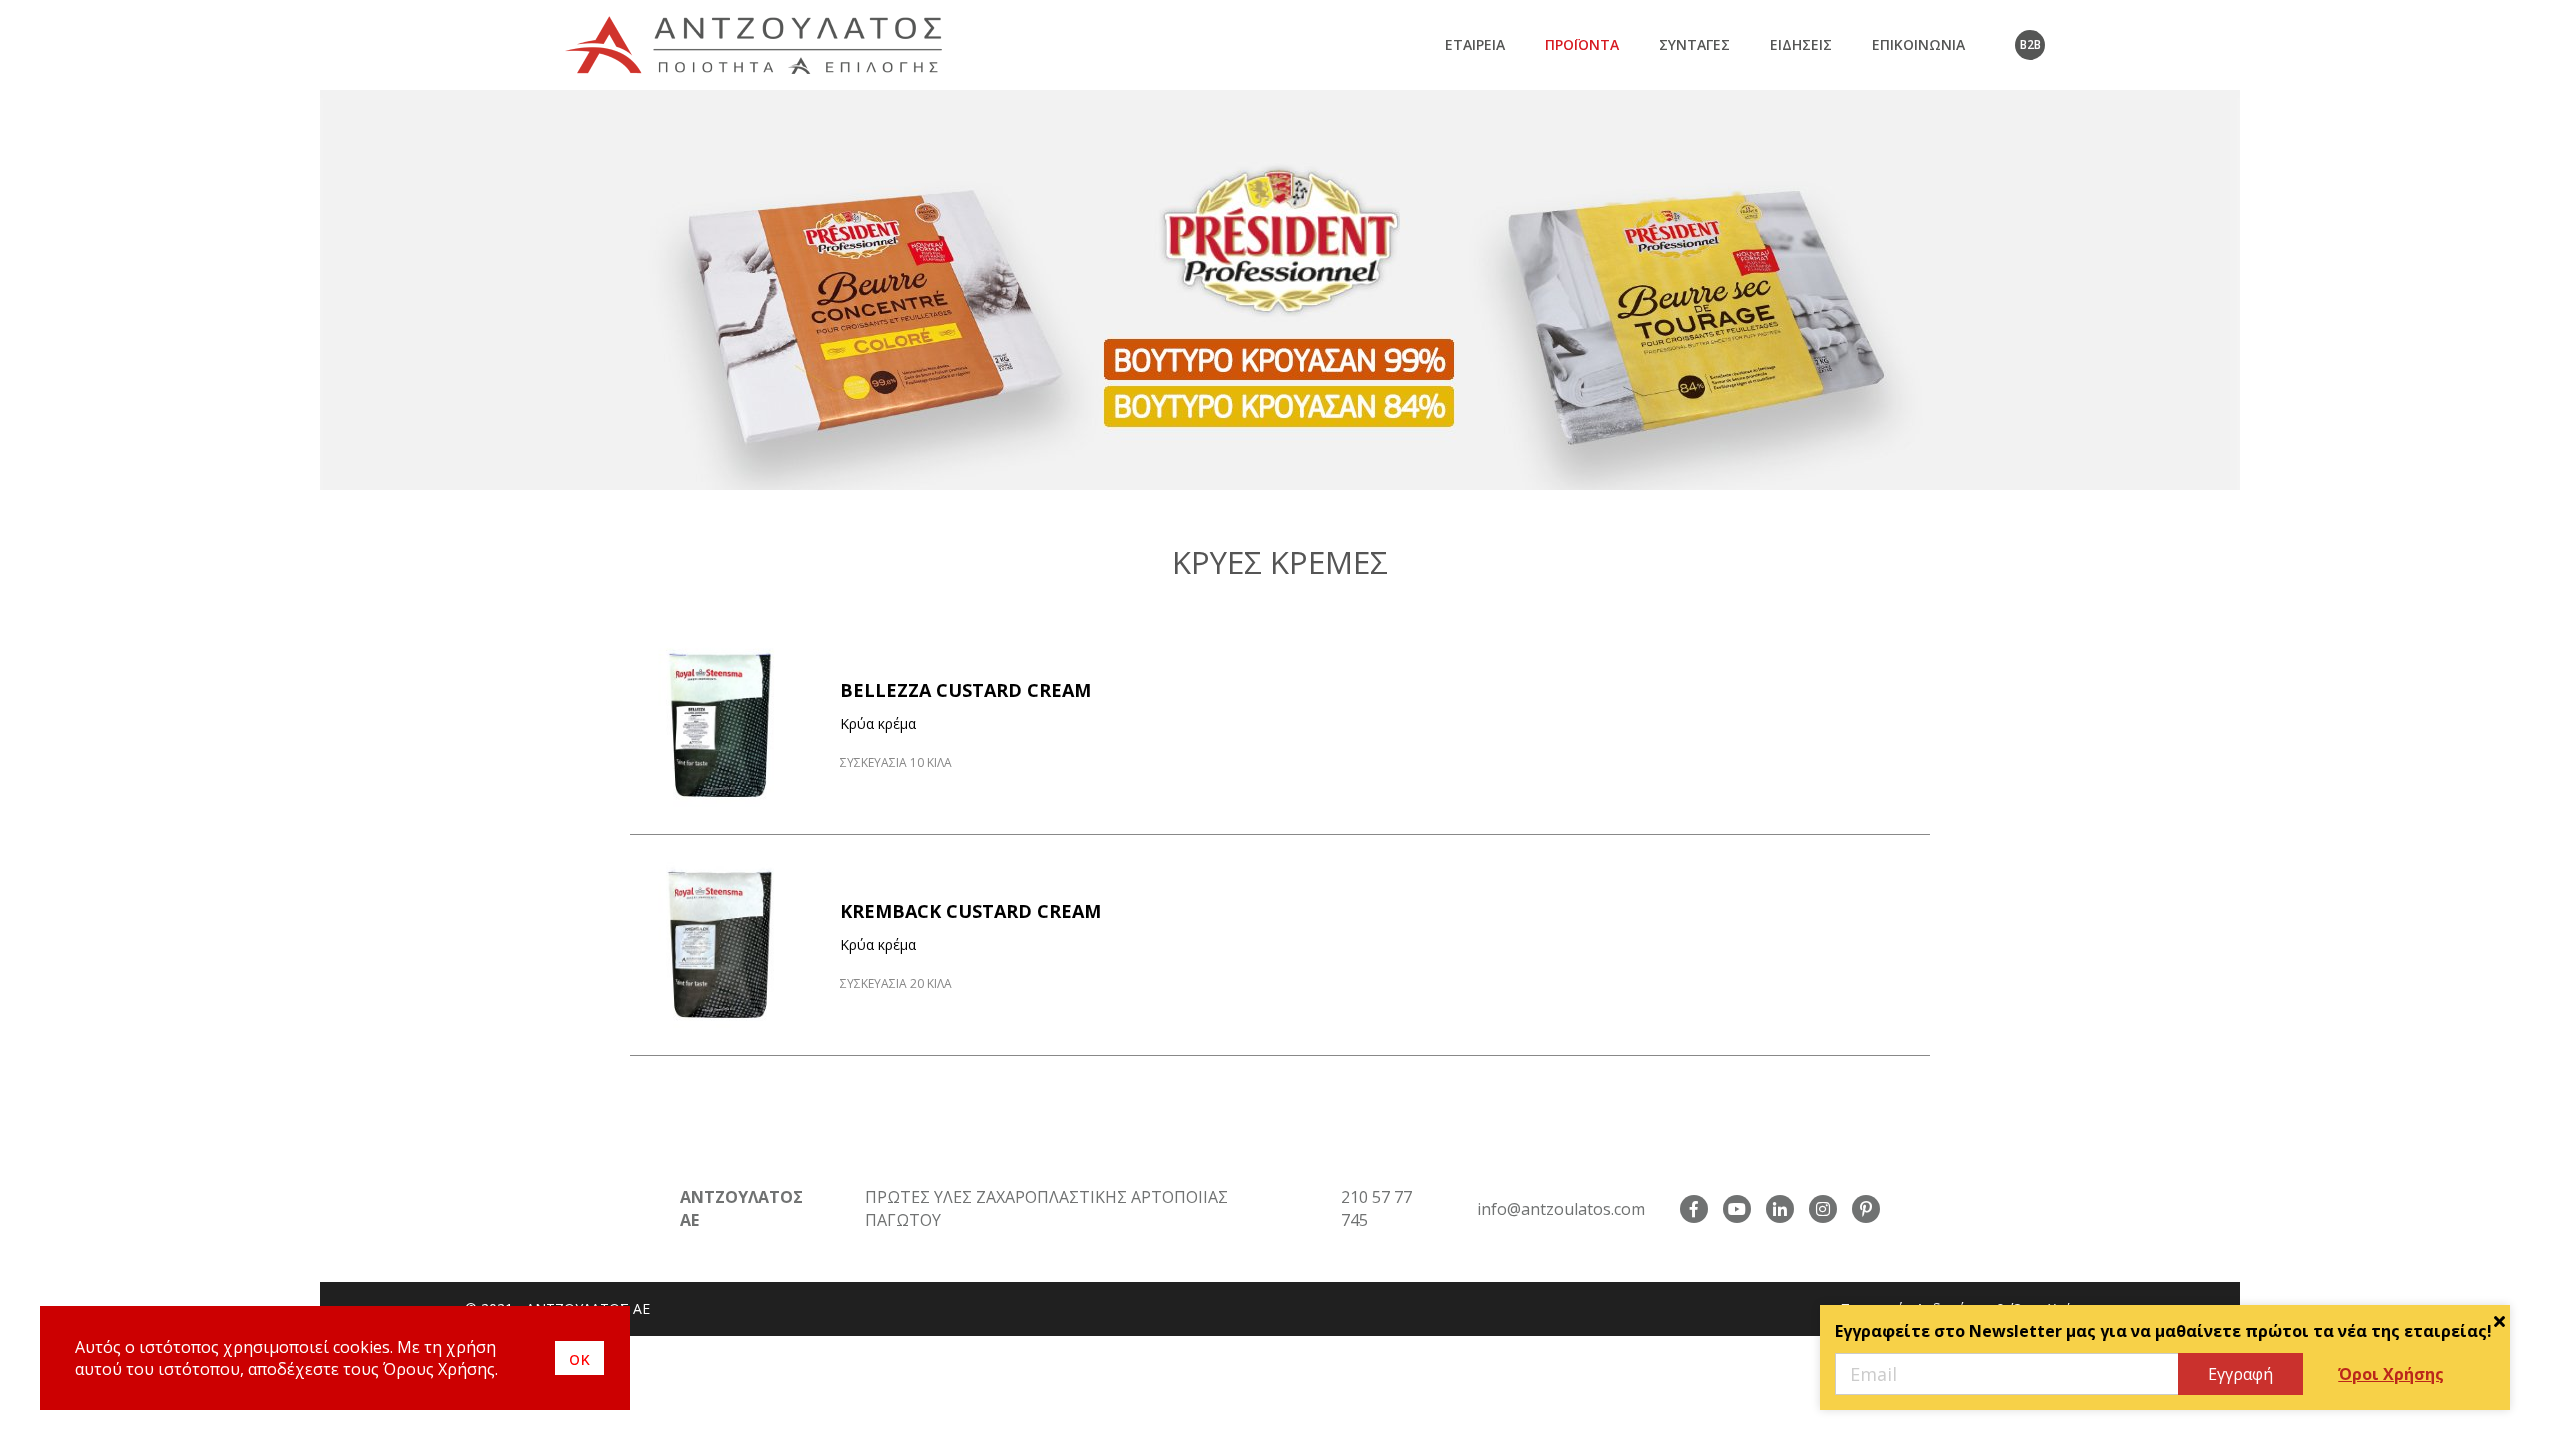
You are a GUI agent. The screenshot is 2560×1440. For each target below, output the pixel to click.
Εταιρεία (1475, 44)
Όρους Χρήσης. (440, 1369)
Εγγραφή (2240, 1374)
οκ (579, 1358)
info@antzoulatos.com (1561, 1209)
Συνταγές (1694, 44)
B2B (2030, 44)
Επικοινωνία (1918, 44)
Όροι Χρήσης (2391, 1374)
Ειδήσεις (1801, 44)
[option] (1280, 290)
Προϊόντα (1582, 44)
